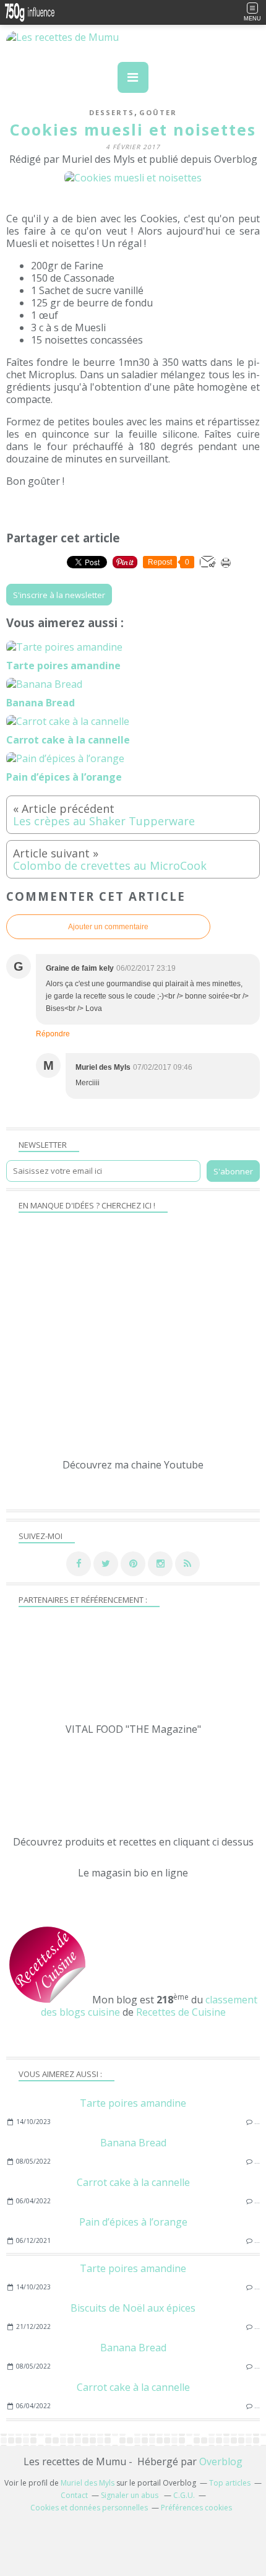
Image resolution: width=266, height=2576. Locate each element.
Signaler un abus (131, 2495)
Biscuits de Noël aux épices (133, 2308)
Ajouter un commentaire (108, 927)
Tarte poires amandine (133, 2103)
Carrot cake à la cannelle (133, 2182)
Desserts (112, 112)
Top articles (230, 2483)
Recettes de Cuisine (181, 2012)
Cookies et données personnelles (89, 2508)
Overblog (221, 2461)
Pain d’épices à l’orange (133, 2222)
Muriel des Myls (88, 2483)
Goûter (158, 112)
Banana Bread (133, 2143)
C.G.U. (184, 2495)
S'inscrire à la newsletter (59, 595)
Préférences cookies (196, 2508)
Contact (74, 2495)
